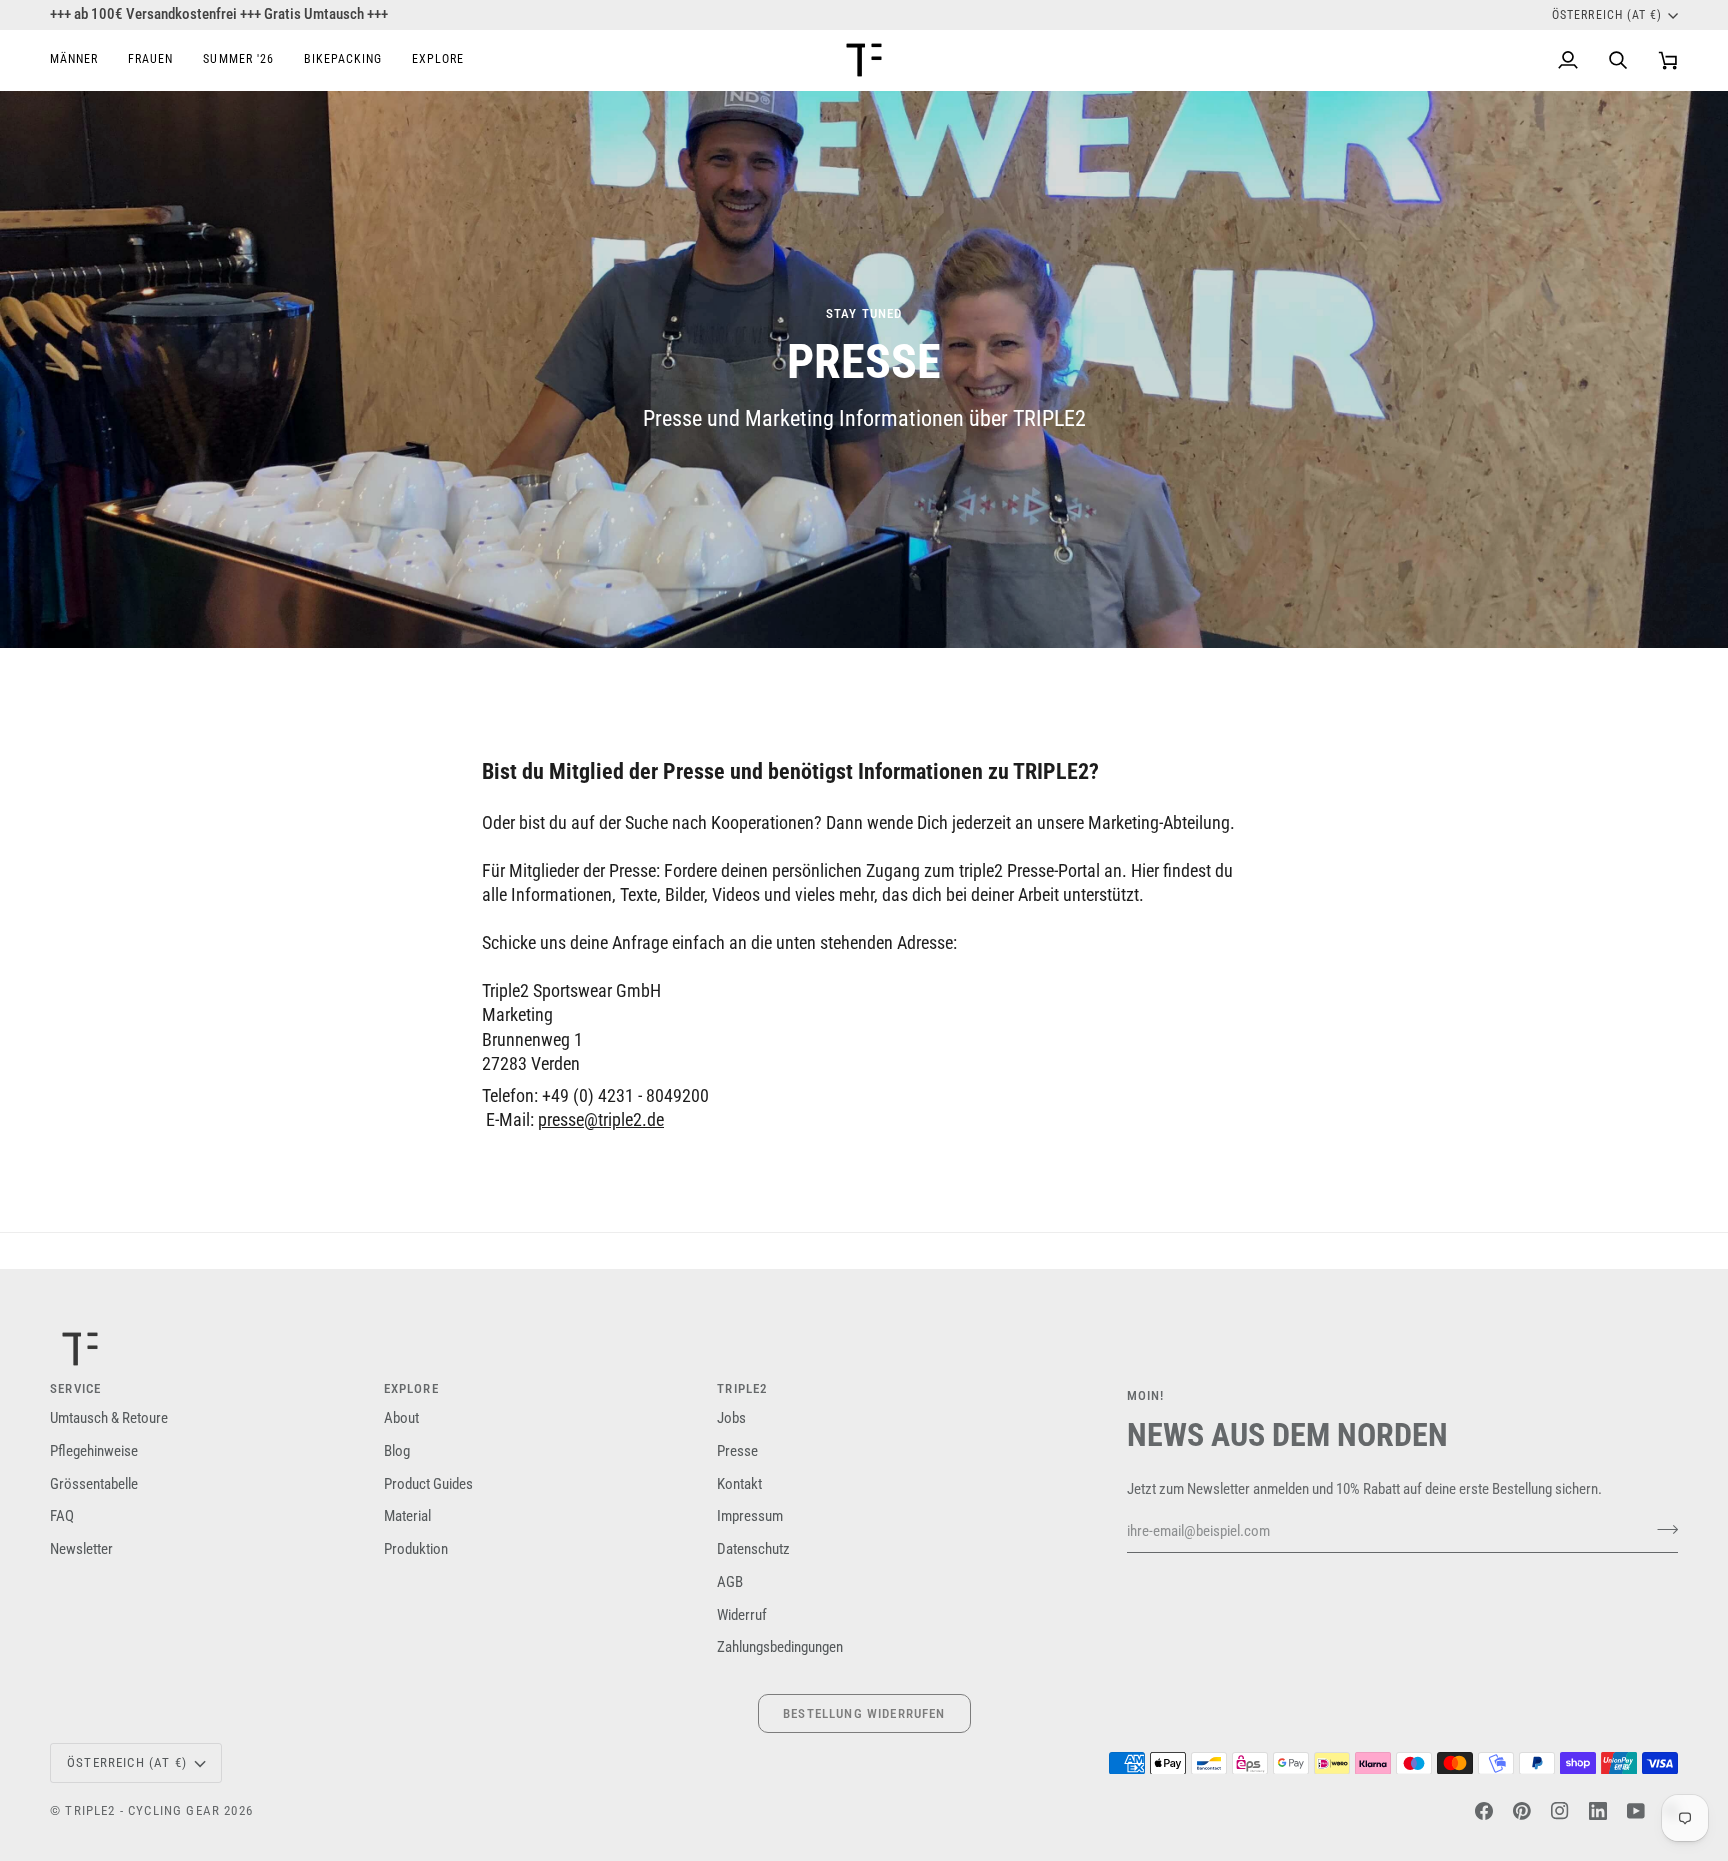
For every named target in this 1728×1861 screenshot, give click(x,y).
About (401, 1418)
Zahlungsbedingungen (780, 1647)
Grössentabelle (94, 1484)
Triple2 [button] (742, 1388)
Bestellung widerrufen (864, 1713)
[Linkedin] (1598, 1811)
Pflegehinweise (94, 1451)
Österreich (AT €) (1607, 15)
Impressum (750, 1516)
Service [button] (75, 1388)
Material (407, 1516)
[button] (81, 60)
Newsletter (81, 1549)
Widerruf (742, 1615)
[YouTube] (1636, 1811)
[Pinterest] (1522, 1811)
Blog (397, 1451)
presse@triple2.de (601, 1120)
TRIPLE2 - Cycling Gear (142, 1810)
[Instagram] (1560, 1811)
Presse (737, 1451)
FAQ (62, 1516)
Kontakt (739, 1484)
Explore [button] (411, 1388)
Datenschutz (753, 1549)
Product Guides (428, 1484)
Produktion (416, 1549)
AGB (730, 1582)
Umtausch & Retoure (109, 1418)
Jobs (731, 1418)
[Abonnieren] (1661, 1529)
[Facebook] (1484, 1811)
